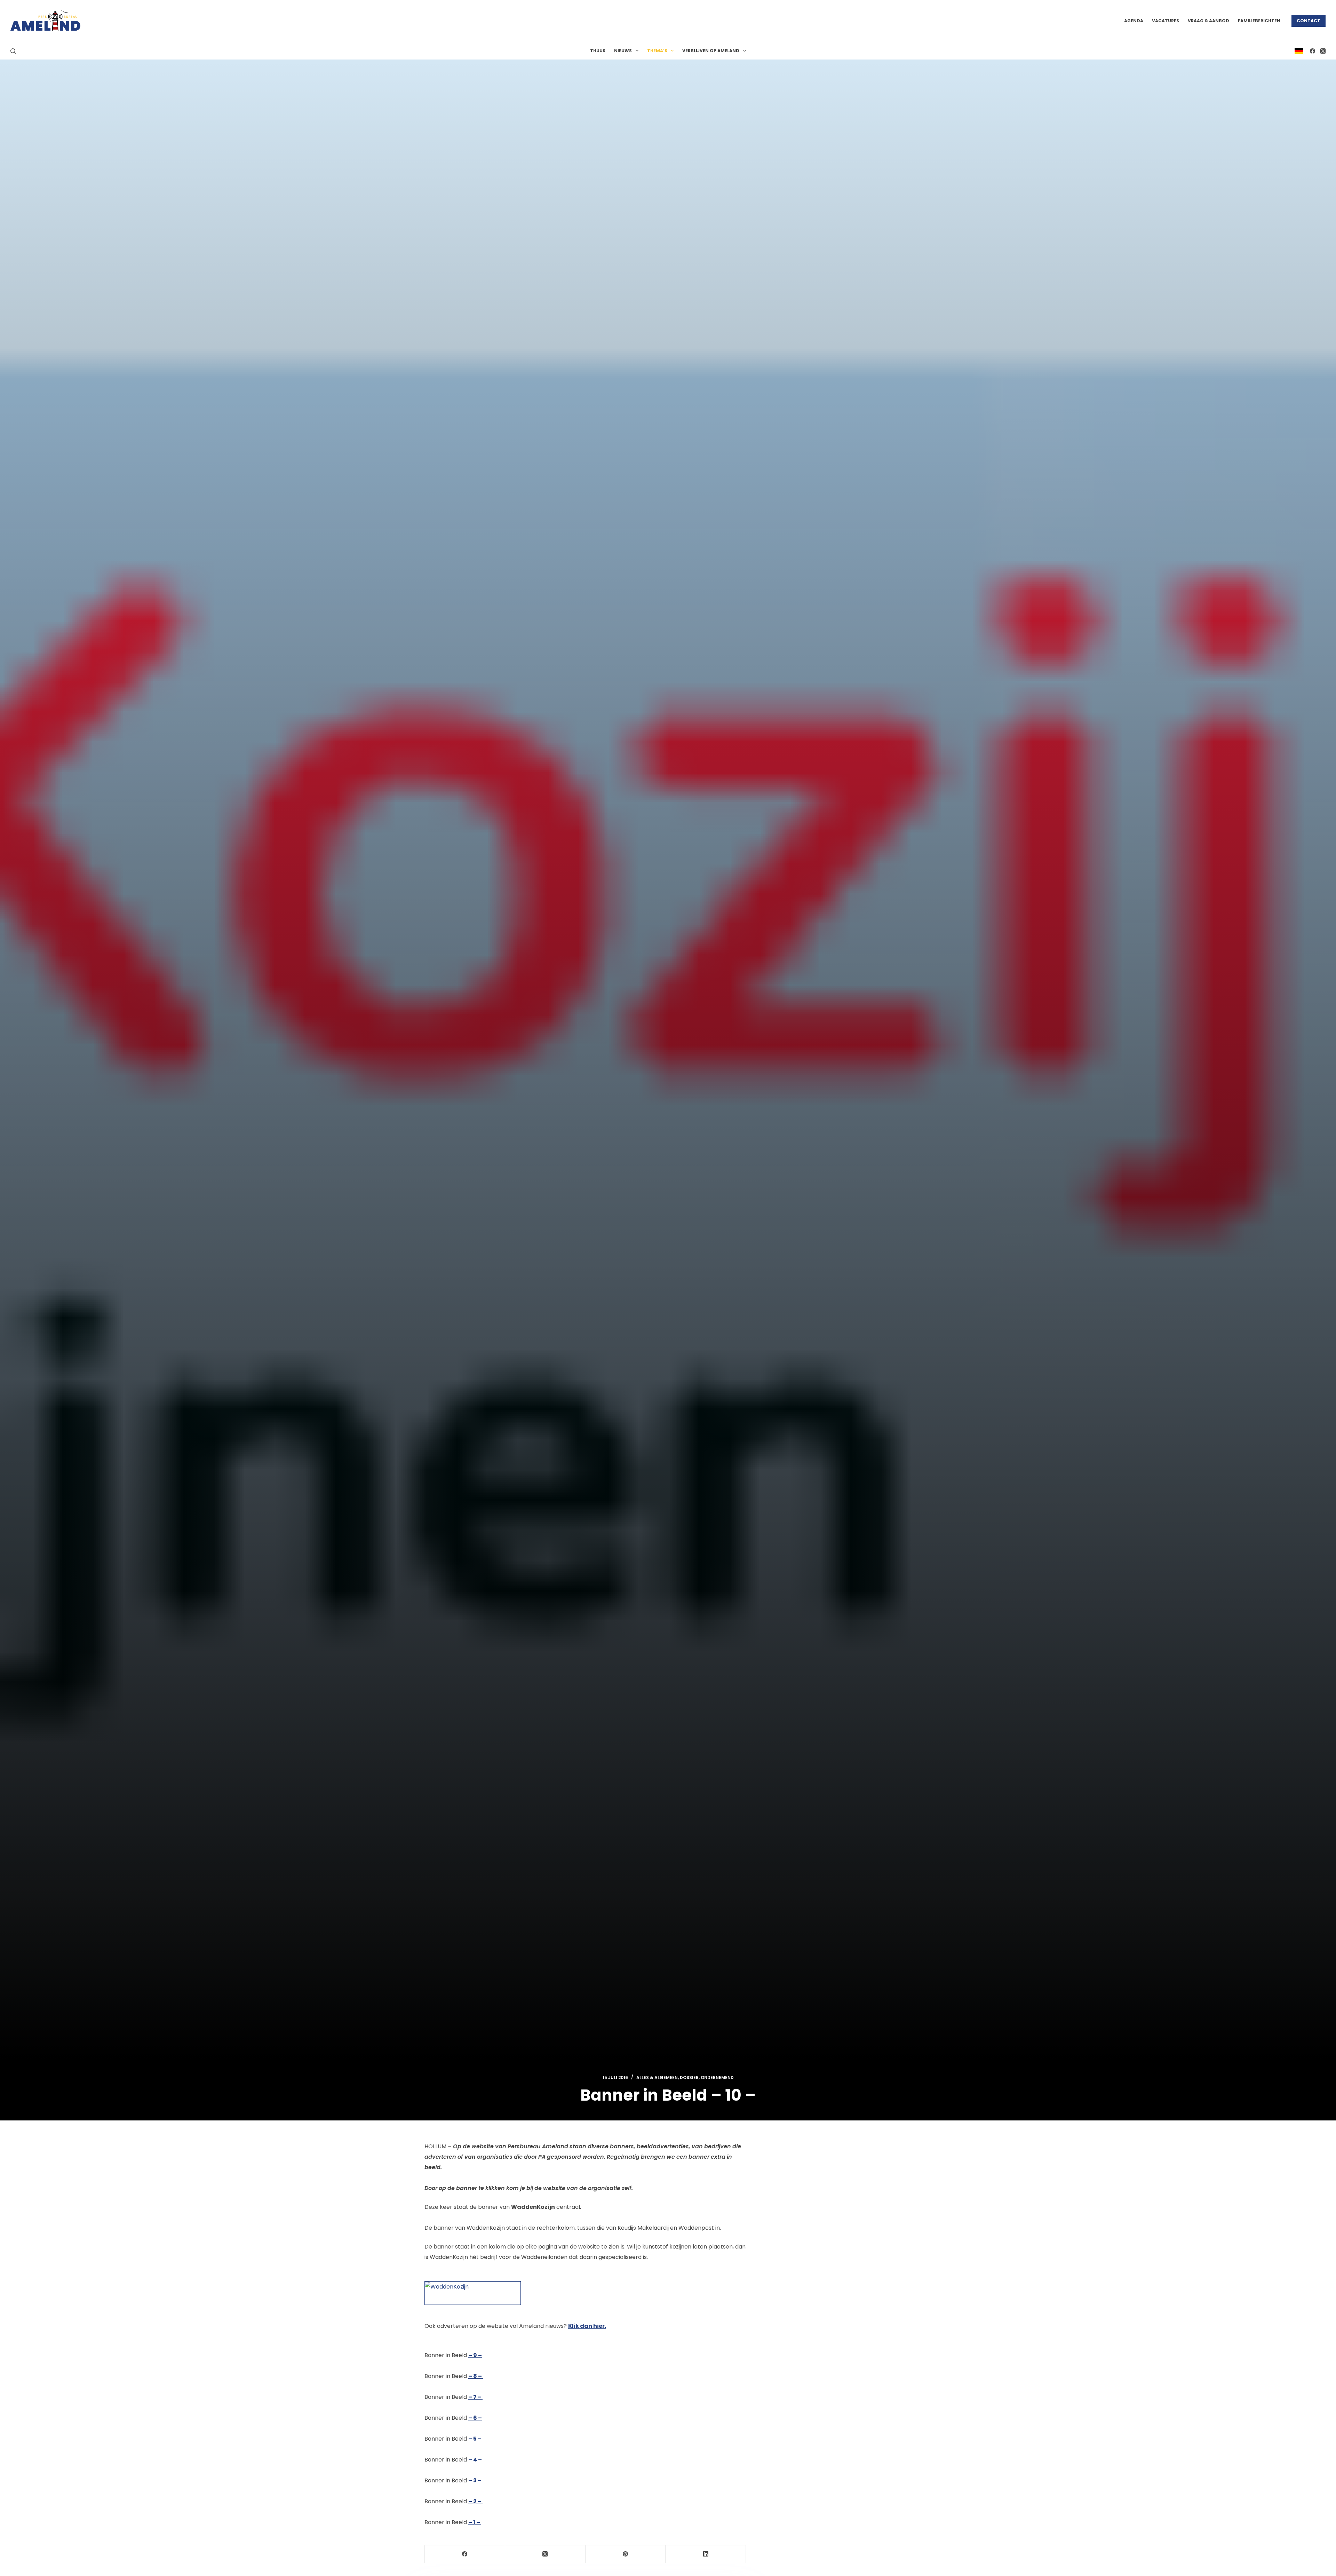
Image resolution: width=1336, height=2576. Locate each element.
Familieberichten (1259, 21)
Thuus (598, 51)
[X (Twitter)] (1323, 51)
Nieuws (623, 51)
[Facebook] (1313, 51)
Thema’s (657, 51)
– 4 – (475, 2460)
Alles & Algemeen (657, 2077)
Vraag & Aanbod (1208, 21)
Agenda (1134, 21)
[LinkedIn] (706, 2554)
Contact (1309, 21)
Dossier (689, 2077)
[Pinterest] (626, 2554)
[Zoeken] (13, 51)
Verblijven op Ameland (711, 51)
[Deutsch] (1299, 51)
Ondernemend (717, 2077)
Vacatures (1166, 21)
